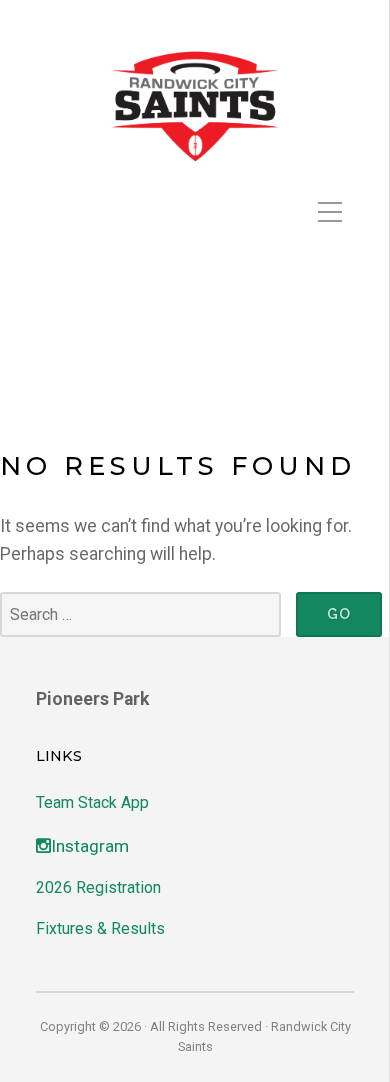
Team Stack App (92, 802)
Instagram (90, 846)
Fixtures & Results (100, 928)
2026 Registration (98, 887)
